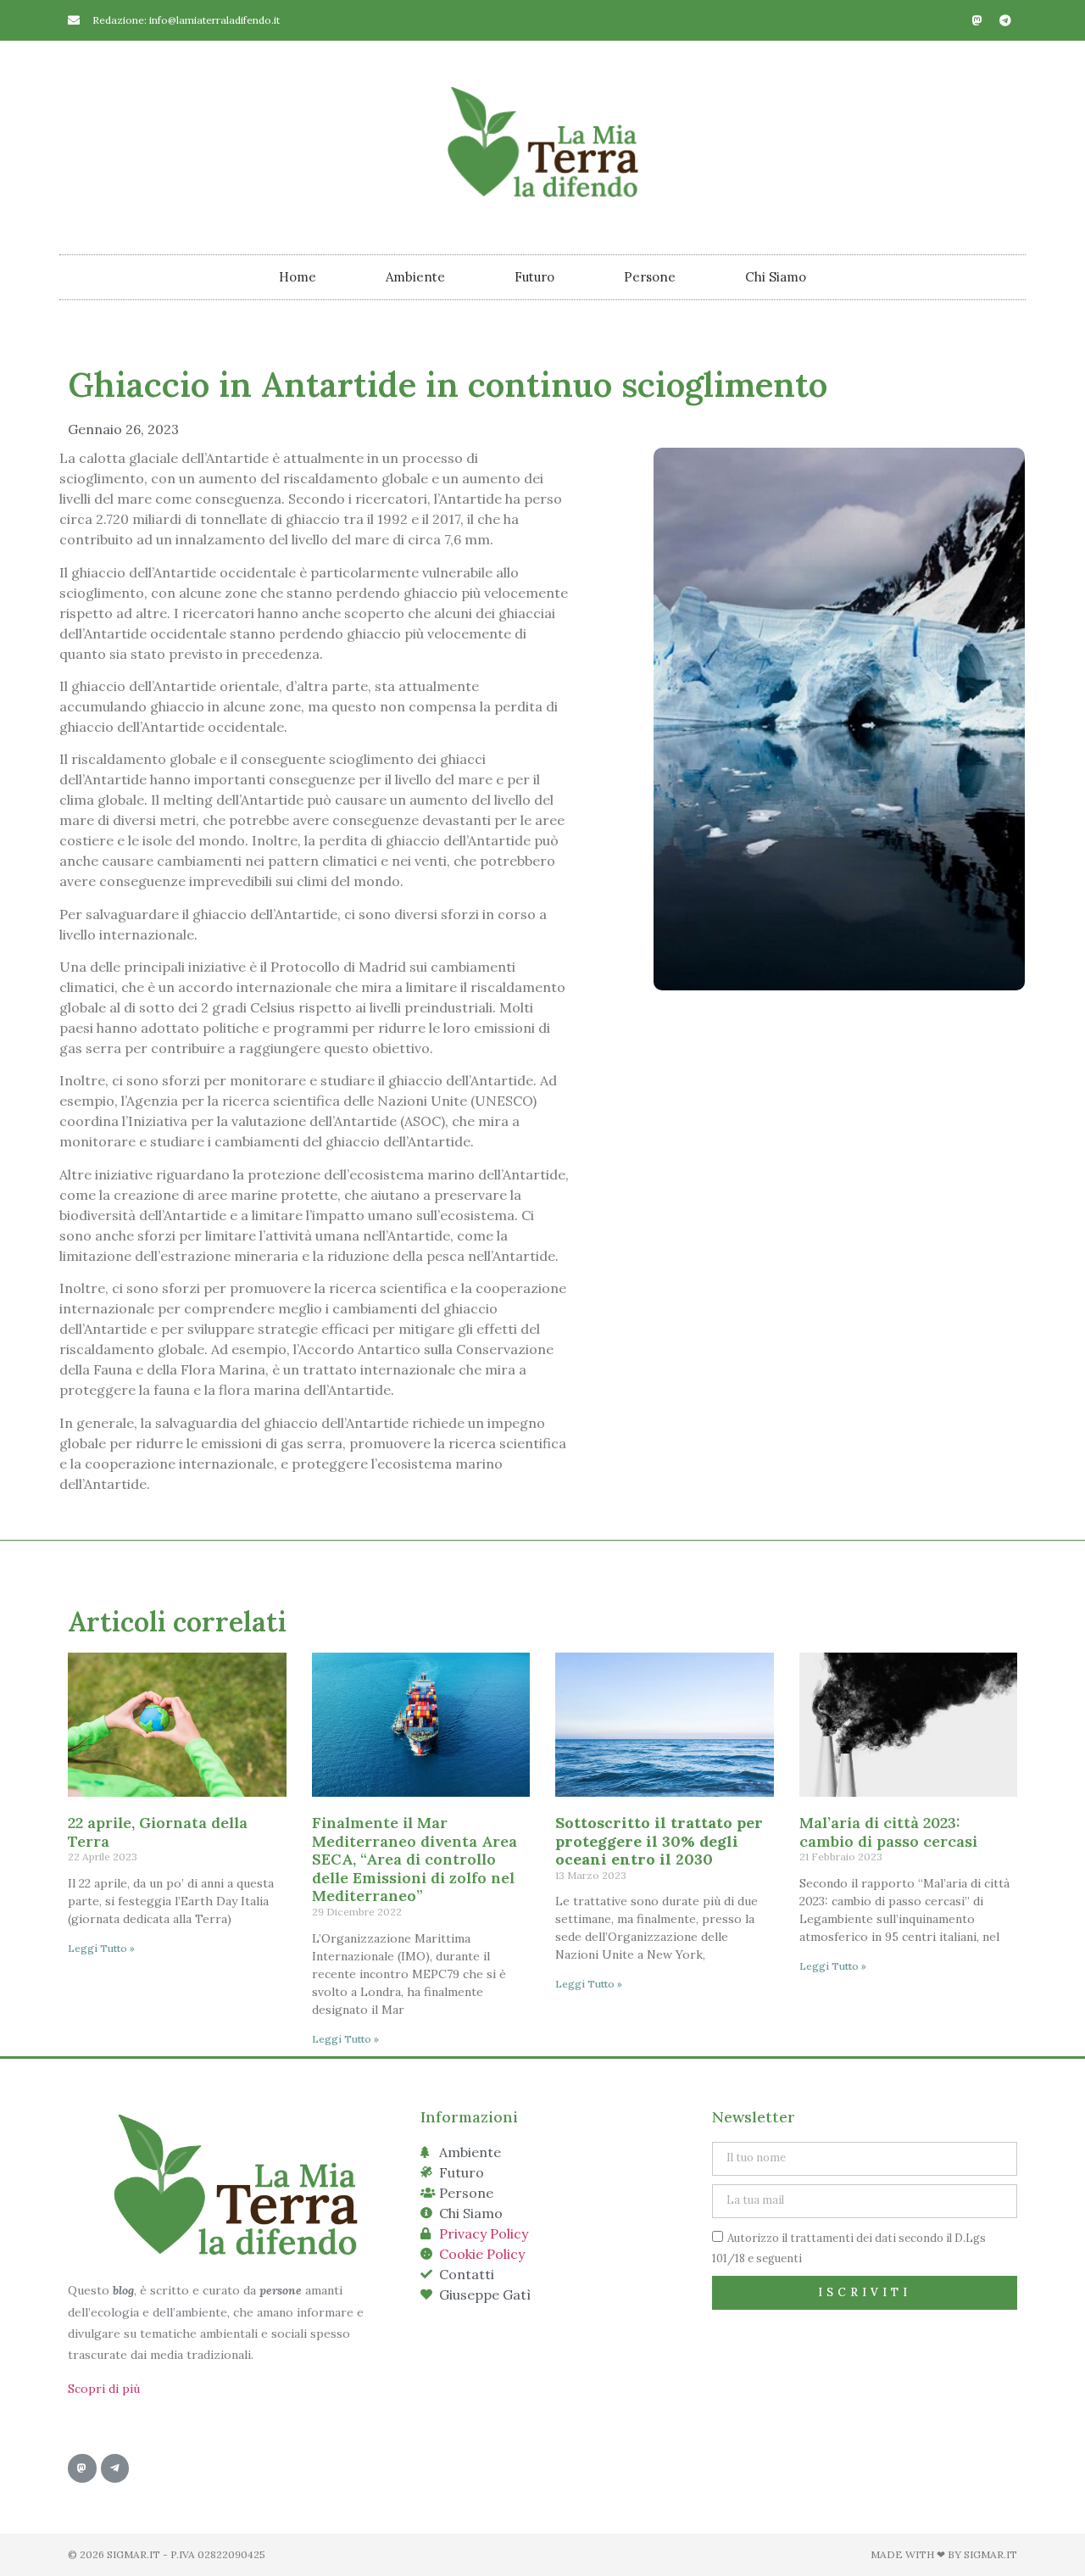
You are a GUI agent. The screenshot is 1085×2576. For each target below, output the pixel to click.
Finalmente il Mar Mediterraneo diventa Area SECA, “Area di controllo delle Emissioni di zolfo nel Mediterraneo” (415, 1859)
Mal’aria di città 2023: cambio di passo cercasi (888, 1832)
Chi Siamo (776, 277)
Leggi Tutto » (101, 1948)
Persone (650, 277)
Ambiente (415, 277)
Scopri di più (104, 2389)
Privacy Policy (484, 2233)
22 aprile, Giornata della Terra (158, 1832)
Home (298, 277)
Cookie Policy (482, 2254)
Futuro (534, 277)
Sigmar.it (990, 2554)
